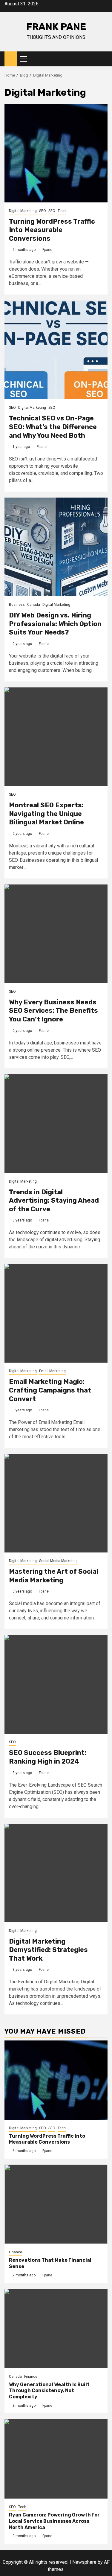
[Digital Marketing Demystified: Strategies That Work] (56, 1873)
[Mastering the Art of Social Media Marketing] (56, 1503)
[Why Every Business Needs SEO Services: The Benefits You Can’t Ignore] (56, 934)
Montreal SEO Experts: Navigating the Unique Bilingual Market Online (46, 814)
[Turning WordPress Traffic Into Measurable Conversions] (56, 153)
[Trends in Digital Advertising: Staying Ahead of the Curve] (56, 1124)
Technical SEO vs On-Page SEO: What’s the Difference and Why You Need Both (53, 427)
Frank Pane (56, 27)
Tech (62, 211)
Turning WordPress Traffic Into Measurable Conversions (52, 230)
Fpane (47, 250)
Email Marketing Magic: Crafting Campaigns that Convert (50, 1390)
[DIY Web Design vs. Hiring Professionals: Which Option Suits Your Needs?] (56, 547)
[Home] (11, 59)
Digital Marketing (23, 211)
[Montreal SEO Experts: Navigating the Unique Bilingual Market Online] (56, 737)
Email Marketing (52, 1371)
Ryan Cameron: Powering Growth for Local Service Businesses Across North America (54, 2521)
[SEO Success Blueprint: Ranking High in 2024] (56, 1684)
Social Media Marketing (58, 1561)
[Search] (103, 59)
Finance (16, 2252)
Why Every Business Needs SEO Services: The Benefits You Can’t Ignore (53, 1011)
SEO (43, 211)
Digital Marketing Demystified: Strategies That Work (48, 1950)
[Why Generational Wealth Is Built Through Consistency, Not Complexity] (56, 2329)
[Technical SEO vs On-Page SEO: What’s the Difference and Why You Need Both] (56, 350)
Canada (34, 605)
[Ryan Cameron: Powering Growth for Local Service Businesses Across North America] (56, 2459)
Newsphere (84, 2562)
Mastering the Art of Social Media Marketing (54, 1576)
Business (17, 605)
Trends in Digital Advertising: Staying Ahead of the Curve (54, 1201)
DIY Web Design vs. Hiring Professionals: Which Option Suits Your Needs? (55, 624)
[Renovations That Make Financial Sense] (56, 2204)
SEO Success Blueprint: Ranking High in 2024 (48, 1757)
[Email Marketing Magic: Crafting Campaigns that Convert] (56, 1313)
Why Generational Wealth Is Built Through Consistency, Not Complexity (49, 2391)
